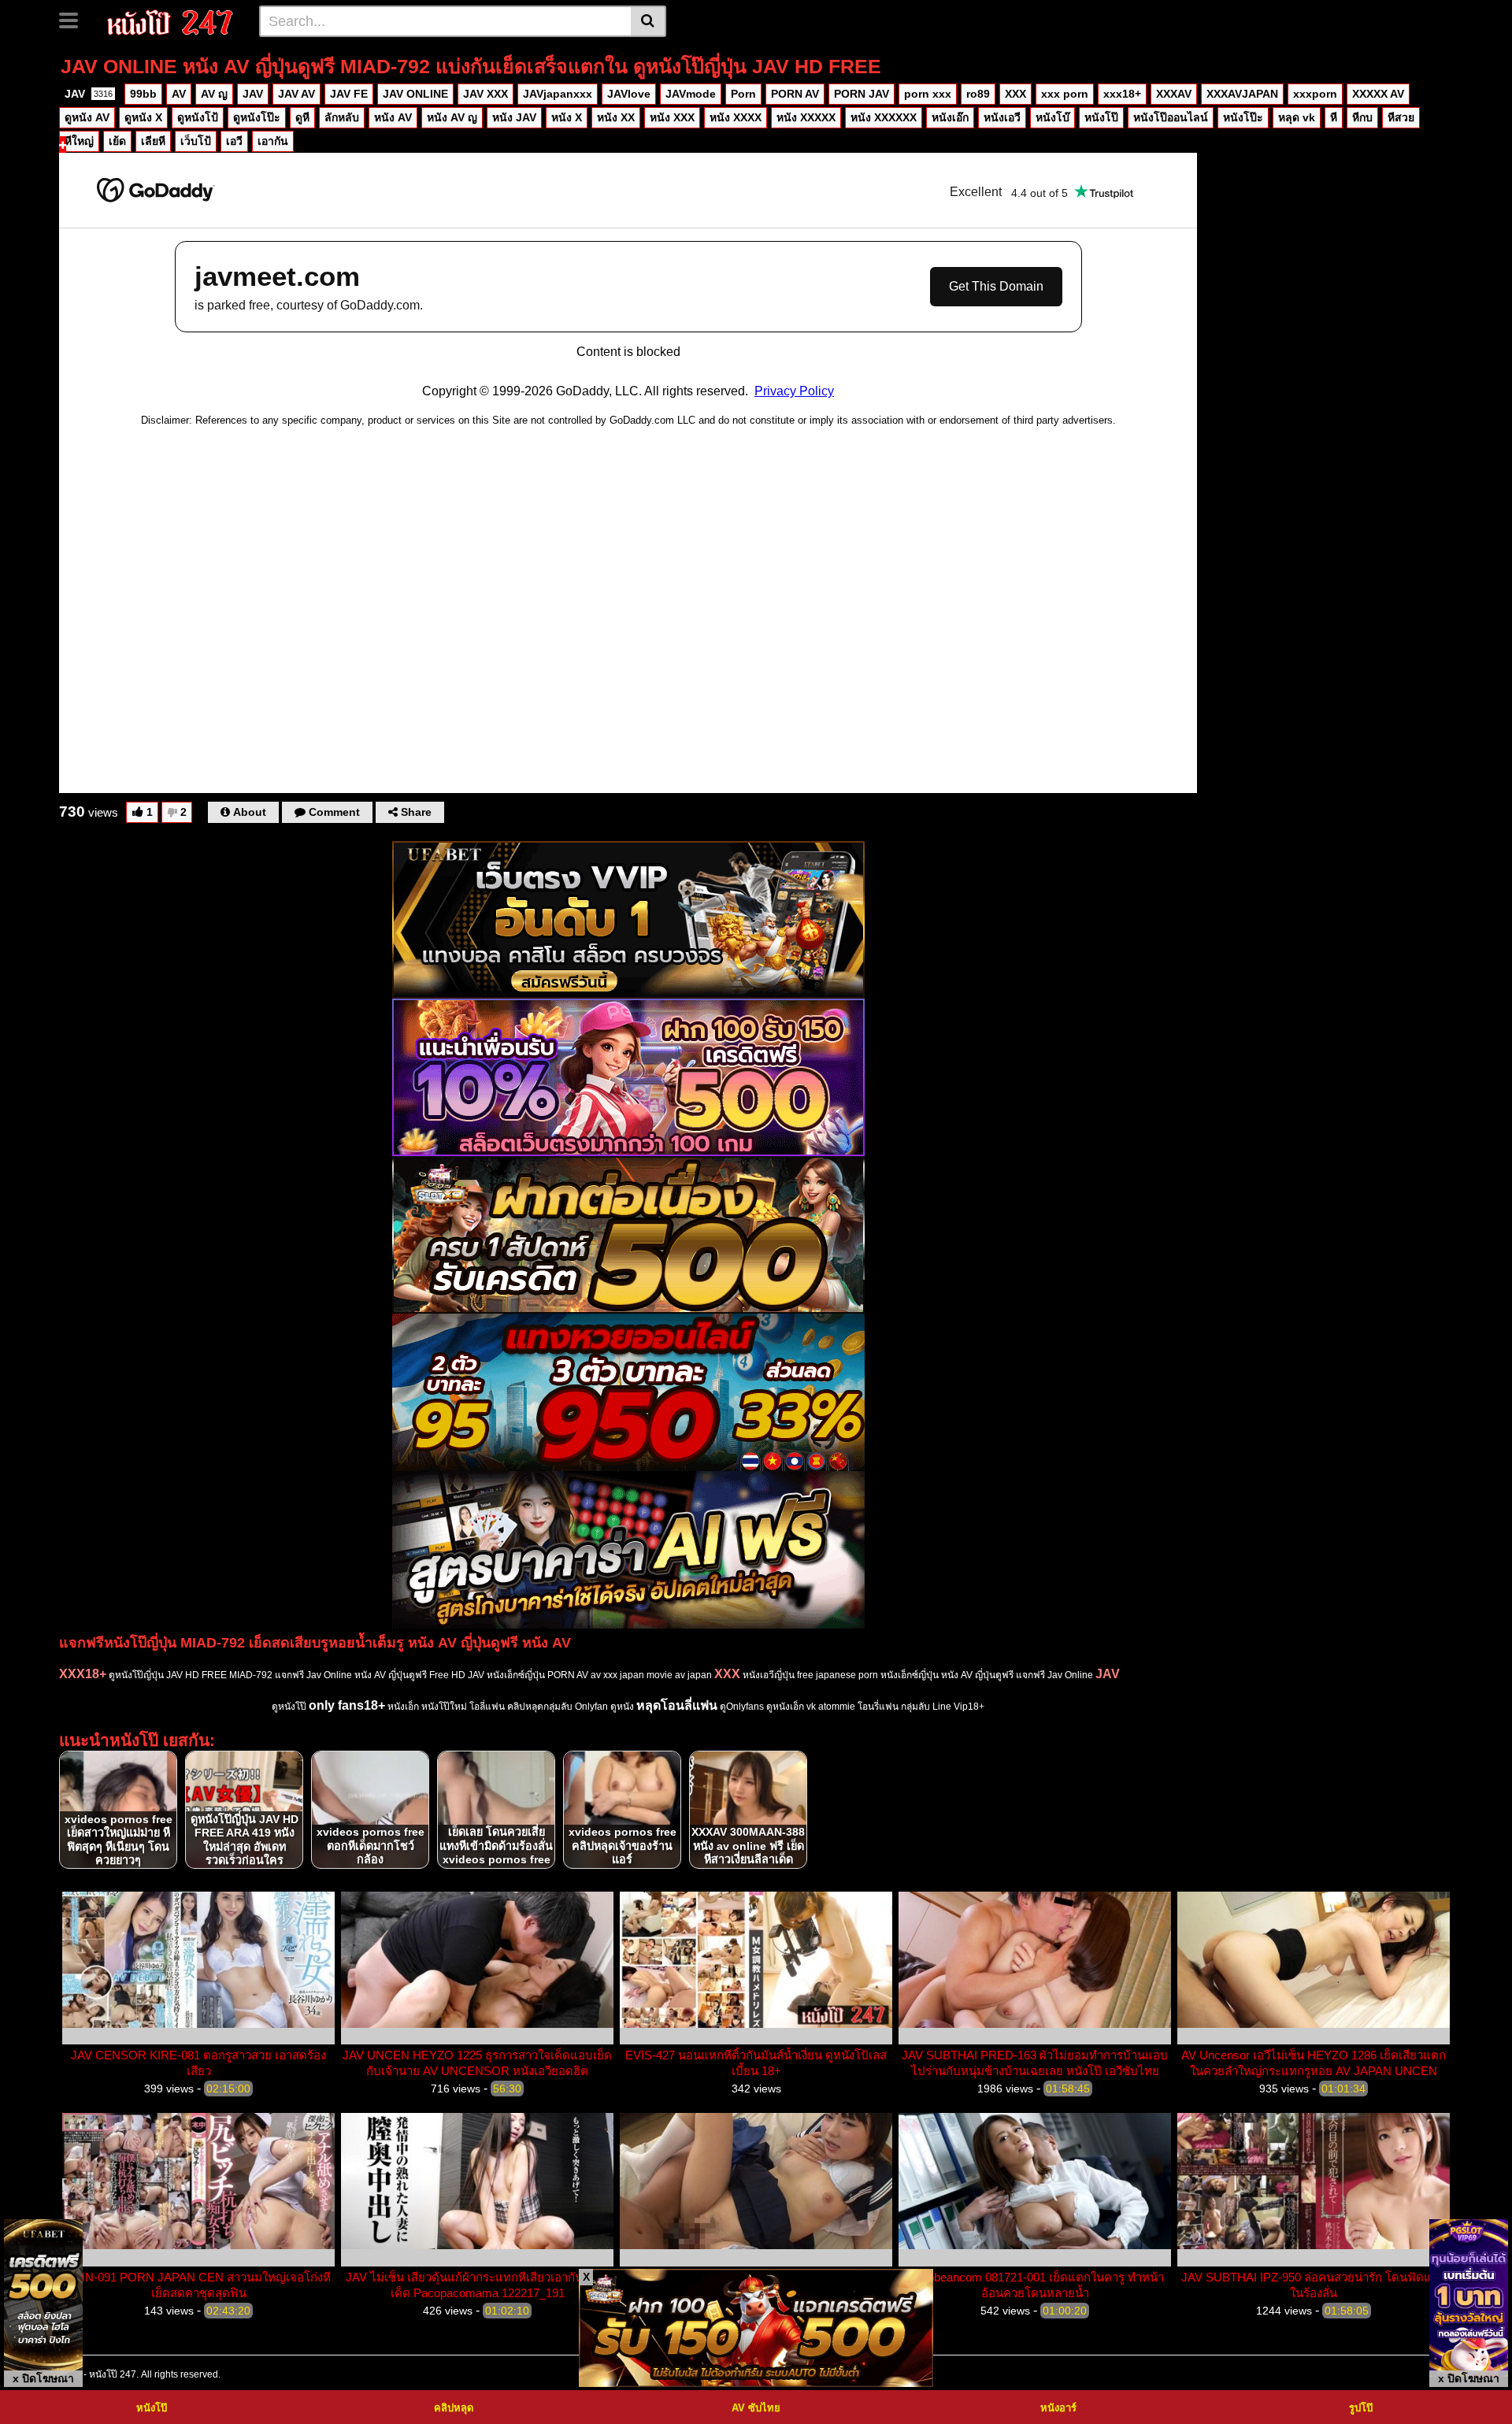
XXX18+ (83, 1674)
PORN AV (795, 94)
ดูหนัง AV (87, 117)
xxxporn (1315, 94)
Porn (743, 94)
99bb (143, 94)
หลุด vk (1297, 117)
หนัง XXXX (736, 117)
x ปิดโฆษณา (43, 2378)
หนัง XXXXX (806, 117)
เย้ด (117, 141)
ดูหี (302, 117)
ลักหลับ (342, 117)
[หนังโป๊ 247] (170, 20)
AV (179, 94)
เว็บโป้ (196, 141)
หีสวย (1401, 117)
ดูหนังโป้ (198, 117)
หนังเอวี (1002, 117)
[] (649, 21)
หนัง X (567, 117)
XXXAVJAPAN (1242, 94)
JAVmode (691, 94)
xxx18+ (1122, 94)
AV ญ (214, 94)
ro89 (978, 94)
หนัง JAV (514, 117)
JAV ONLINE (415, 94)
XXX (1015, 94)
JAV (89, 94)
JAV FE (349, 94)
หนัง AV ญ (452, 117)
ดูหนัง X (143, 117)
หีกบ (1362, 117)
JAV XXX (485, 94)
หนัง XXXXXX (884, 117)
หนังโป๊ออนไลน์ (1171, 117)
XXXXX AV (1378, 94)
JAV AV (296, 94)
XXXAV (1174, 94)
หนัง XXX (672, 117)
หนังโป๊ (1101, 117)
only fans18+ (347, 1705)
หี (1334, 117)
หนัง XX (616, 117)
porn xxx (928, 94)
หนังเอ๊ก (950, 117)
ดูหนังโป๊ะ (257, 117)
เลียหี (153, 141)
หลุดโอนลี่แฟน (677, 1705)
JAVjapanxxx (558, 94)
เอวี (234, 141)
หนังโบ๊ (1052, 117)
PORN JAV (862, 94)
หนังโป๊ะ (1243, 117)
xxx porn (1065, 94)
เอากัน (273, 141)
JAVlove (629, 94)
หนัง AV (393, 117)
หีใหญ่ (79, 141)
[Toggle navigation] (74, 19)
